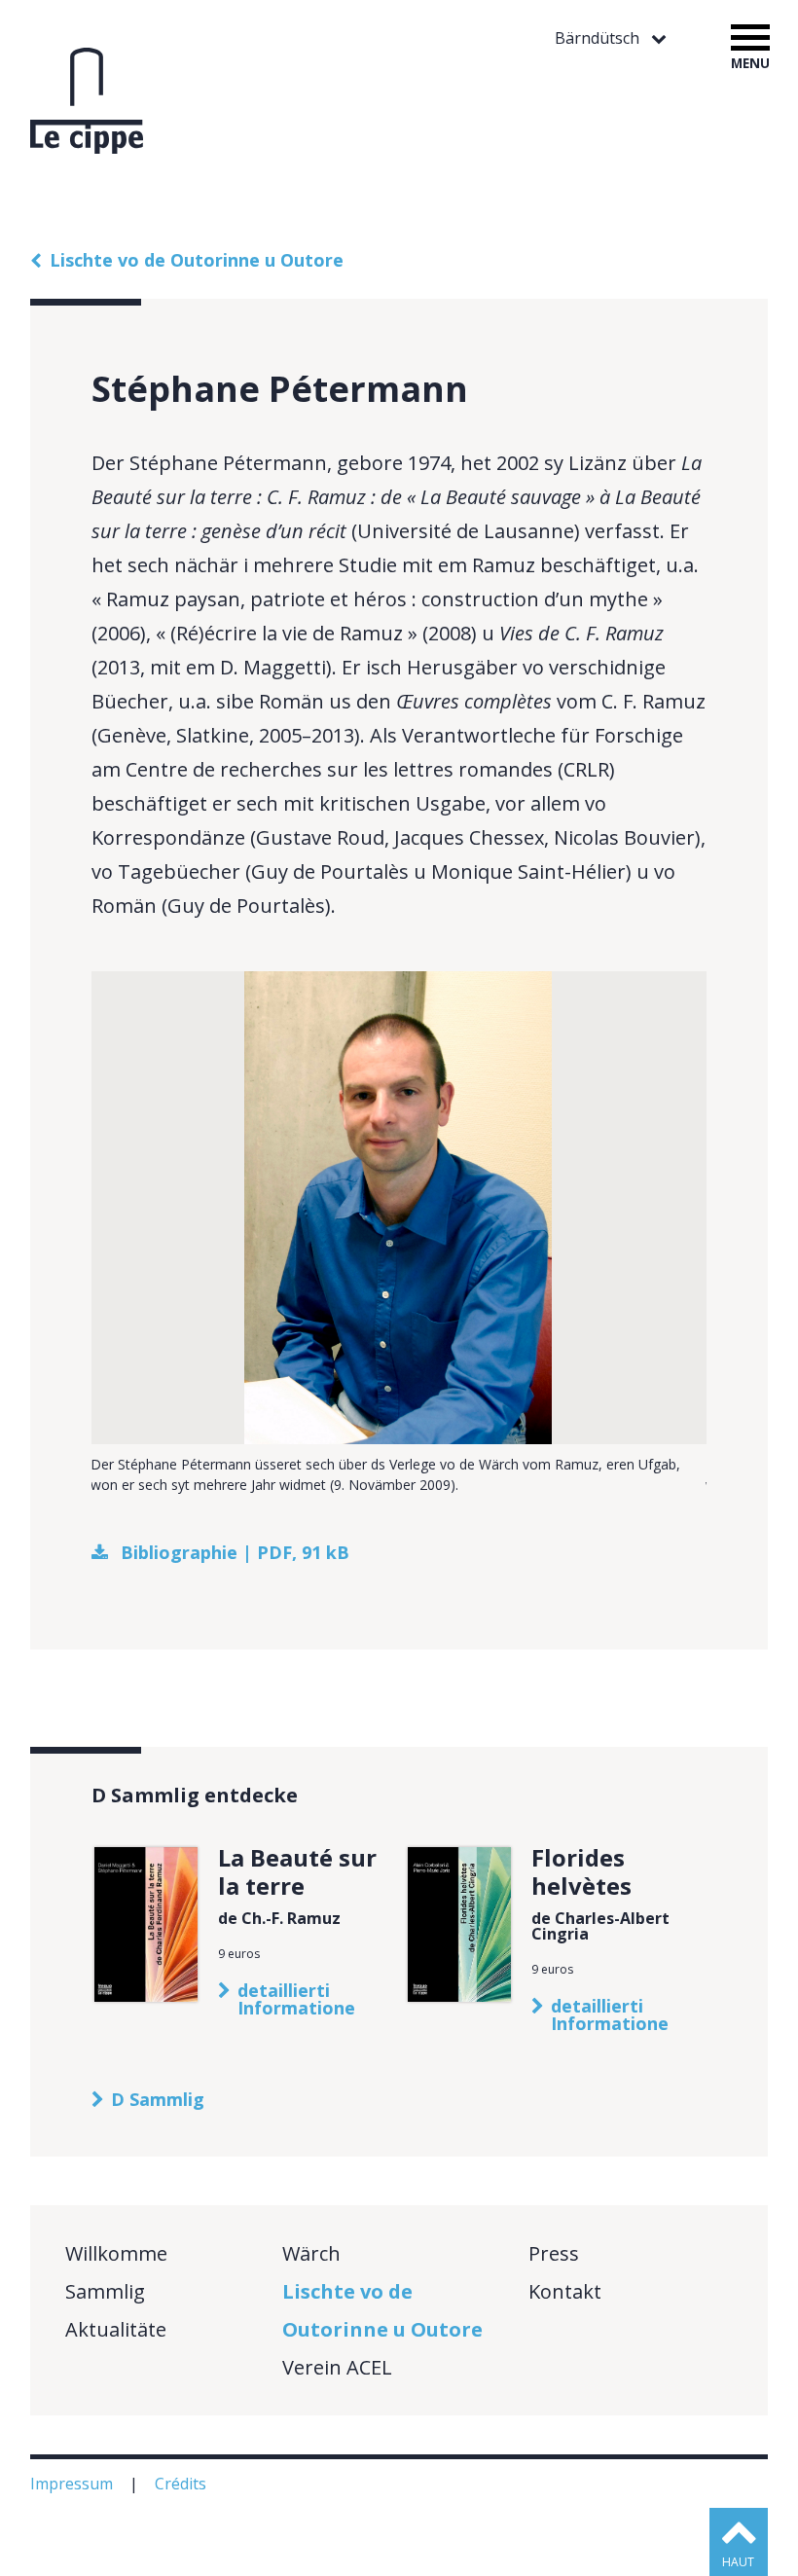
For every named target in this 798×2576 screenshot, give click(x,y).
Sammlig (105, 2291)
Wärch (311, 2253)
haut (738, 2562)
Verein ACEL (337, 2367)
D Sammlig (158, 2099)
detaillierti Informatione (296, 1999)
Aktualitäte (116, 2329)
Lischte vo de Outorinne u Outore (197, 260)
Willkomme (116, 2253)
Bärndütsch (599, 38)
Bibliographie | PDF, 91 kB (235, 1552)
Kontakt (565, 2291)
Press (554, 2253)
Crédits (182, 2484)
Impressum (73, 2484)
